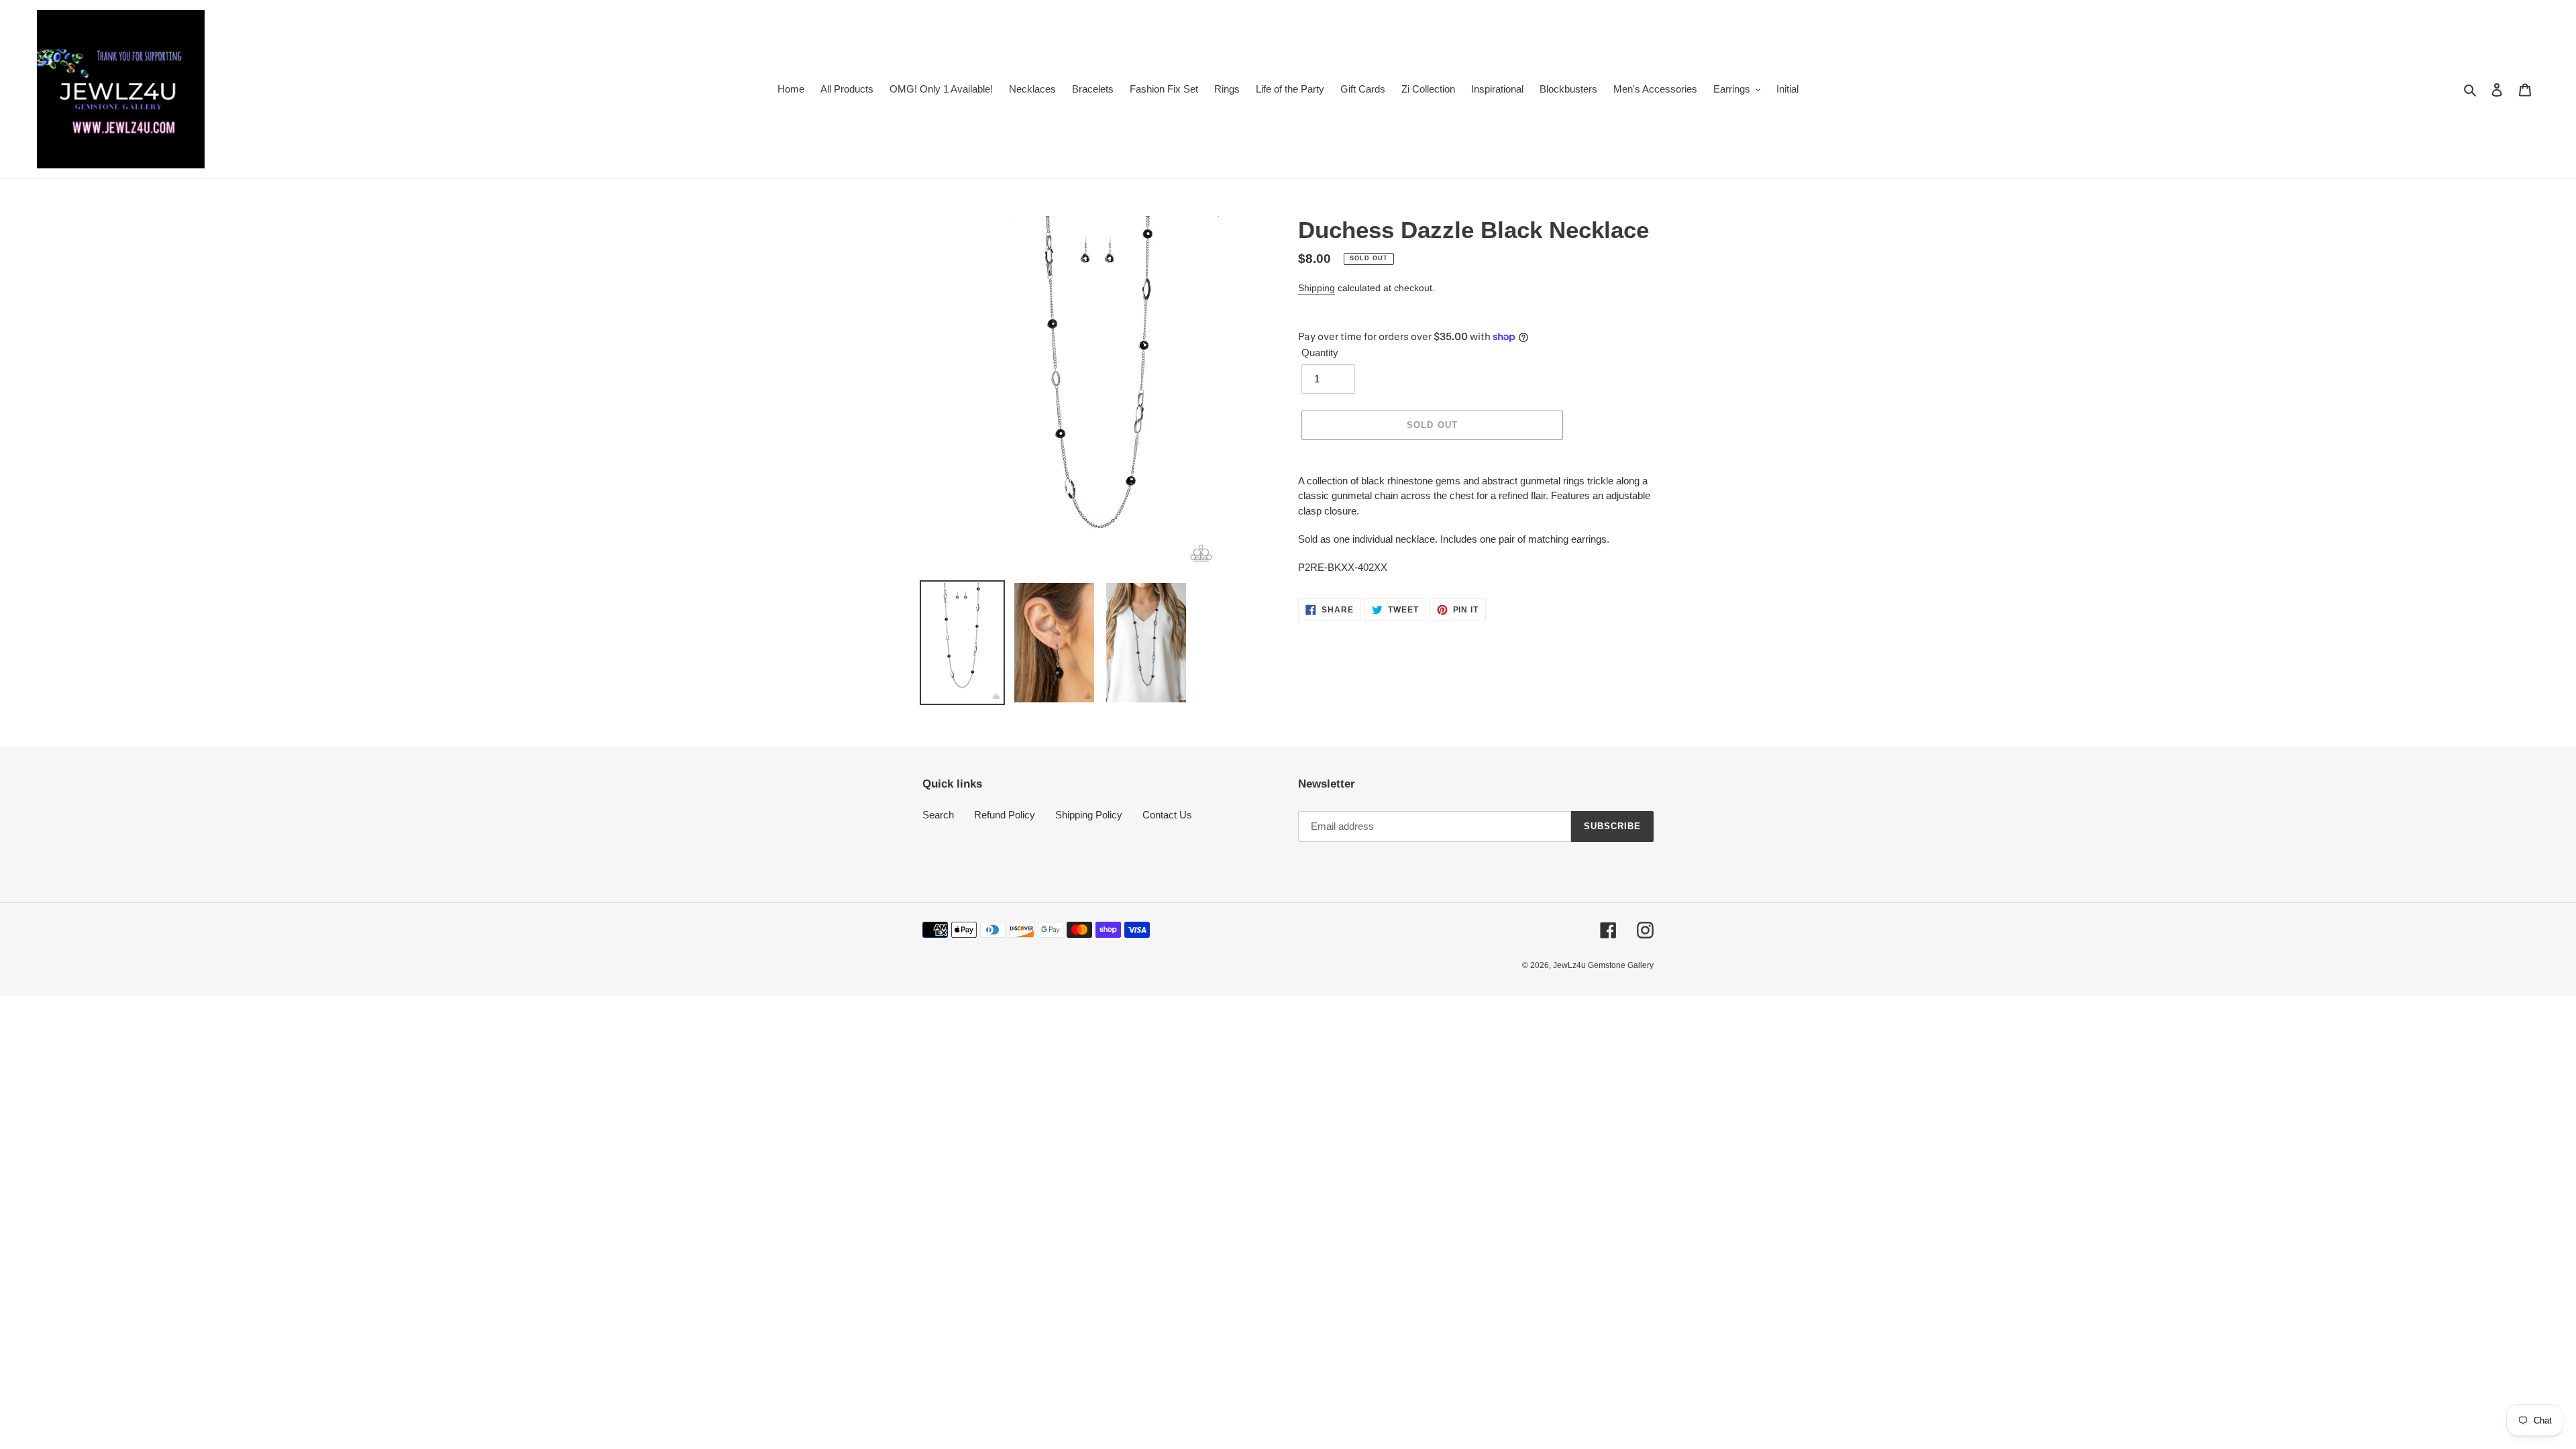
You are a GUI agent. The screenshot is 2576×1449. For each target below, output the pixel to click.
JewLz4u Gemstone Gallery (1603, 965)
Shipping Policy (1089, 815)
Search (938, 815)
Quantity (1320, 353)
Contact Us (1167, 815)
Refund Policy (1005, 815)
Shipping (1317, 288)
